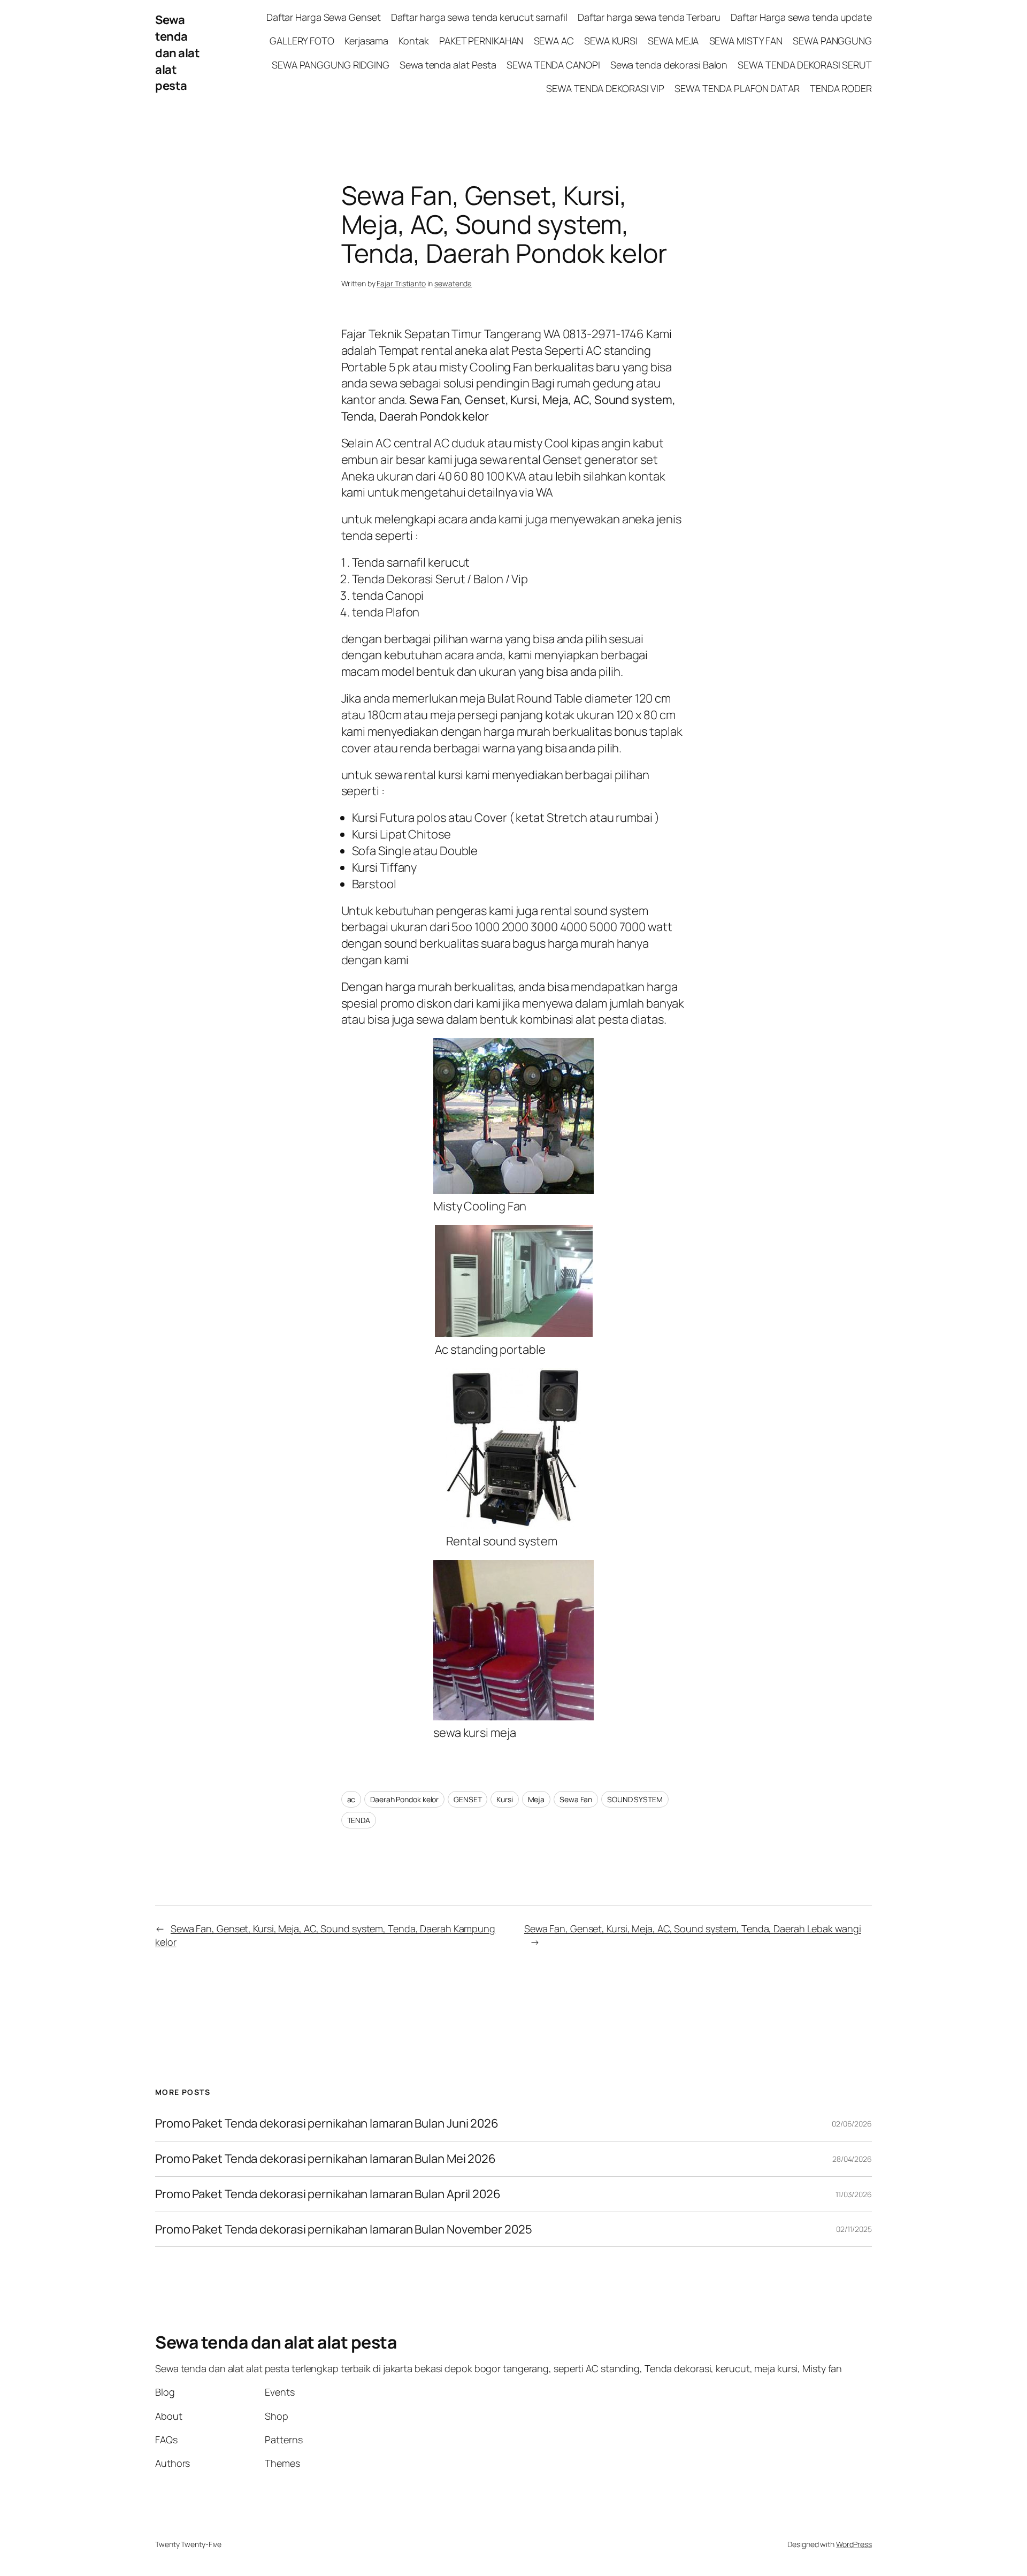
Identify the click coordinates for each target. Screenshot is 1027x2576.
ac (351, 1799)
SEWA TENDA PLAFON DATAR (737, 88)
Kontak (413, 41)
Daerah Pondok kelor (404, 1799)
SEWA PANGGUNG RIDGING (331, 65)
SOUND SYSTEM (635, 1799)
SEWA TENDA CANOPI (553, 65)
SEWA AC (554, 41)
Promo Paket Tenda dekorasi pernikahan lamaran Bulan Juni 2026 (327, 2124)
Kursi (505, 1799)
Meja (537, 1799)
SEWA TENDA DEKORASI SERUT (805, 65)
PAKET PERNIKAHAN (481, 41)
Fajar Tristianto (401, 283)
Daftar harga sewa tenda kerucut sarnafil (479, 17)
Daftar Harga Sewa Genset (324, 17)
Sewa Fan (576, 1799)
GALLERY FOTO (302, 41)
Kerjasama (366, 41)
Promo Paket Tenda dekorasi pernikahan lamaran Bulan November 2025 (344, 2230)
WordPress (854, 2544)
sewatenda (453, 283)
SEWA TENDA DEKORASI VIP (605, 88)
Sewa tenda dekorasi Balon (669, 65)
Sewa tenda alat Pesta (448, 65)
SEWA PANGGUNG (832, 41)
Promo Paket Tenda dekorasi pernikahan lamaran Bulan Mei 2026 (327, 2159)
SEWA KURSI (611, 41)
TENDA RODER (841, 88)
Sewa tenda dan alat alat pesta (177, 53)
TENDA (359, 1820)
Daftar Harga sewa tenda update (801, 17)
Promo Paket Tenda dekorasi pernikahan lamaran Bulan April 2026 (329, 2194)
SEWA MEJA (673, 41)
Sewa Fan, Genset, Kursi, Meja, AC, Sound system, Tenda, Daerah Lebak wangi (693, 1929)
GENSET (467, 1799)
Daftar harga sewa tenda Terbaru (649, 17)
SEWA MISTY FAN (746, 41)
